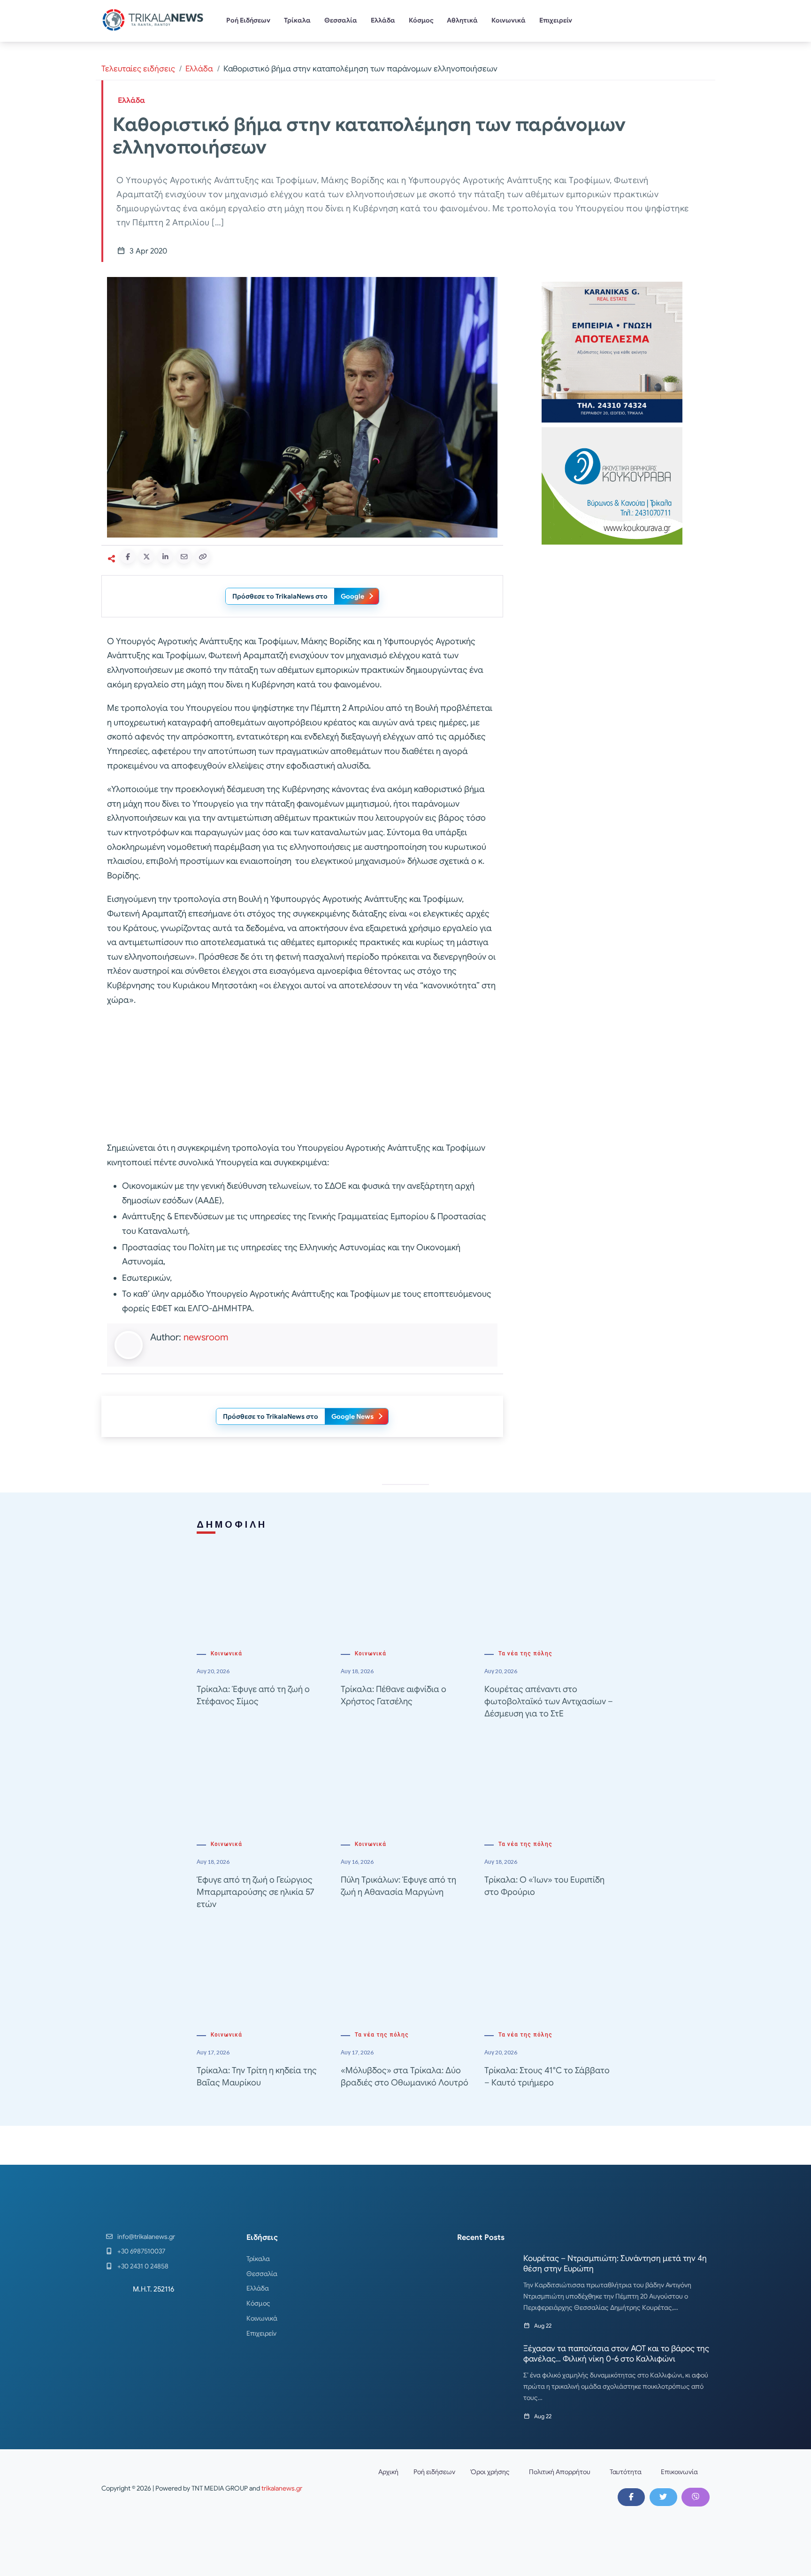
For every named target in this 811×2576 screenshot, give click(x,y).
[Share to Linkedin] (165, 556)
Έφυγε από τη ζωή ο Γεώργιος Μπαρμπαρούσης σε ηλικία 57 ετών (255, 1892)
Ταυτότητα (626, 2472)
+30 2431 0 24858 (143, 2266)
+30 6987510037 (141, 2251)
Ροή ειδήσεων (434, 2472)
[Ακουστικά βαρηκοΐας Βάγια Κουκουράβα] (612, 485)
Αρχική (388, 2472)
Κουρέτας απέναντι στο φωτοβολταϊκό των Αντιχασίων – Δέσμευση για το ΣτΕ (549, 1701)
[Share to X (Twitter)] (146, 556)
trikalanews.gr (282, 2488)
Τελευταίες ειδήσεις (138, 69)
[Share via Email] (184, 556)
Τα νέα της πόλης (525, 1653)
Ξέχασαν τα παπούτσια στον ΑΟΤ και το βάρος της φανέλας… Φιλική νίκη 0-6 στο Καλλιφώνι (616, 2354)
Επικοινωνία (679, 2472)
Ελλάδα (383, 20)
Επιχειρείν (556, 20)
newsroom (206, 1337)
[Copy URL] (203, 556)
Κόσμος (421, 20)
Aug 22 (543, 2326)
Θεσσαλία (341, 20)
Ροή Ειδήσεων (248, 20)
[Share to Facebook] (128, 556)
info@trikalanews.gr (146, 2237)
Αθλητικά (462, 20)
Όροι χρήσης (490, 2472)
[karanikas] (612, 351)
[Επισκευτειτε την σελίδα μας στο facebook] (631, 2497)
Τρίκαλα (297, 20)
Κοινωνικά (509, 20)
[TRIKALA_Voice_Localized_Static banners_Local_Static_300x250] (302, 1075)
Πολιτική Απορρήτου (560, 2472)
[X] (663, 2497)
